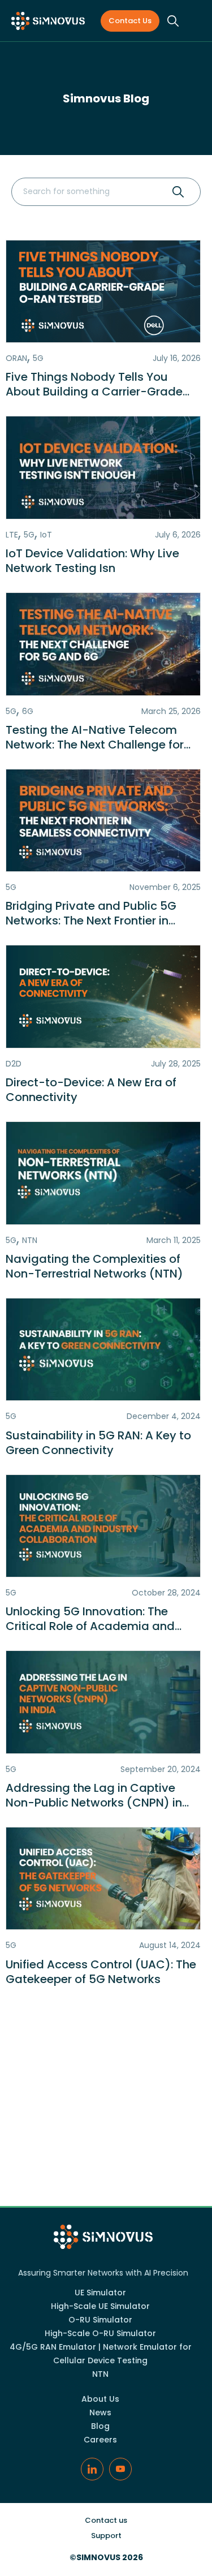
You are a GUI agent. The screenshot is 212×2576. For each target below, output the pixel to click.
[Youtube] (120, 2469)
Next (163, 2040)
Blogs (106, 2112)
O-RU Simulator (100, 2320)
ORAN (16, 358)
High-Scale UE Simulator (100, 2306)
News (106, 2187)
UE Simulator (100, 2293)
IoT (46, 535)
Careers (100, 2440)
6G (28, 711)
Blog (100, 2426)
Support (106, 2536)
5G (38, 358)
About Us (100, 2399)
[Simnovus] (48, 21)
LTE (12, 535)
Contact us (130, 21)
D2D (14, 1064)
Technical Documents (106, 2149)
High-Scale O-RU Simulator (100, 2333)
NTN (30, 1240)
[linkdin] (92, 2469)
